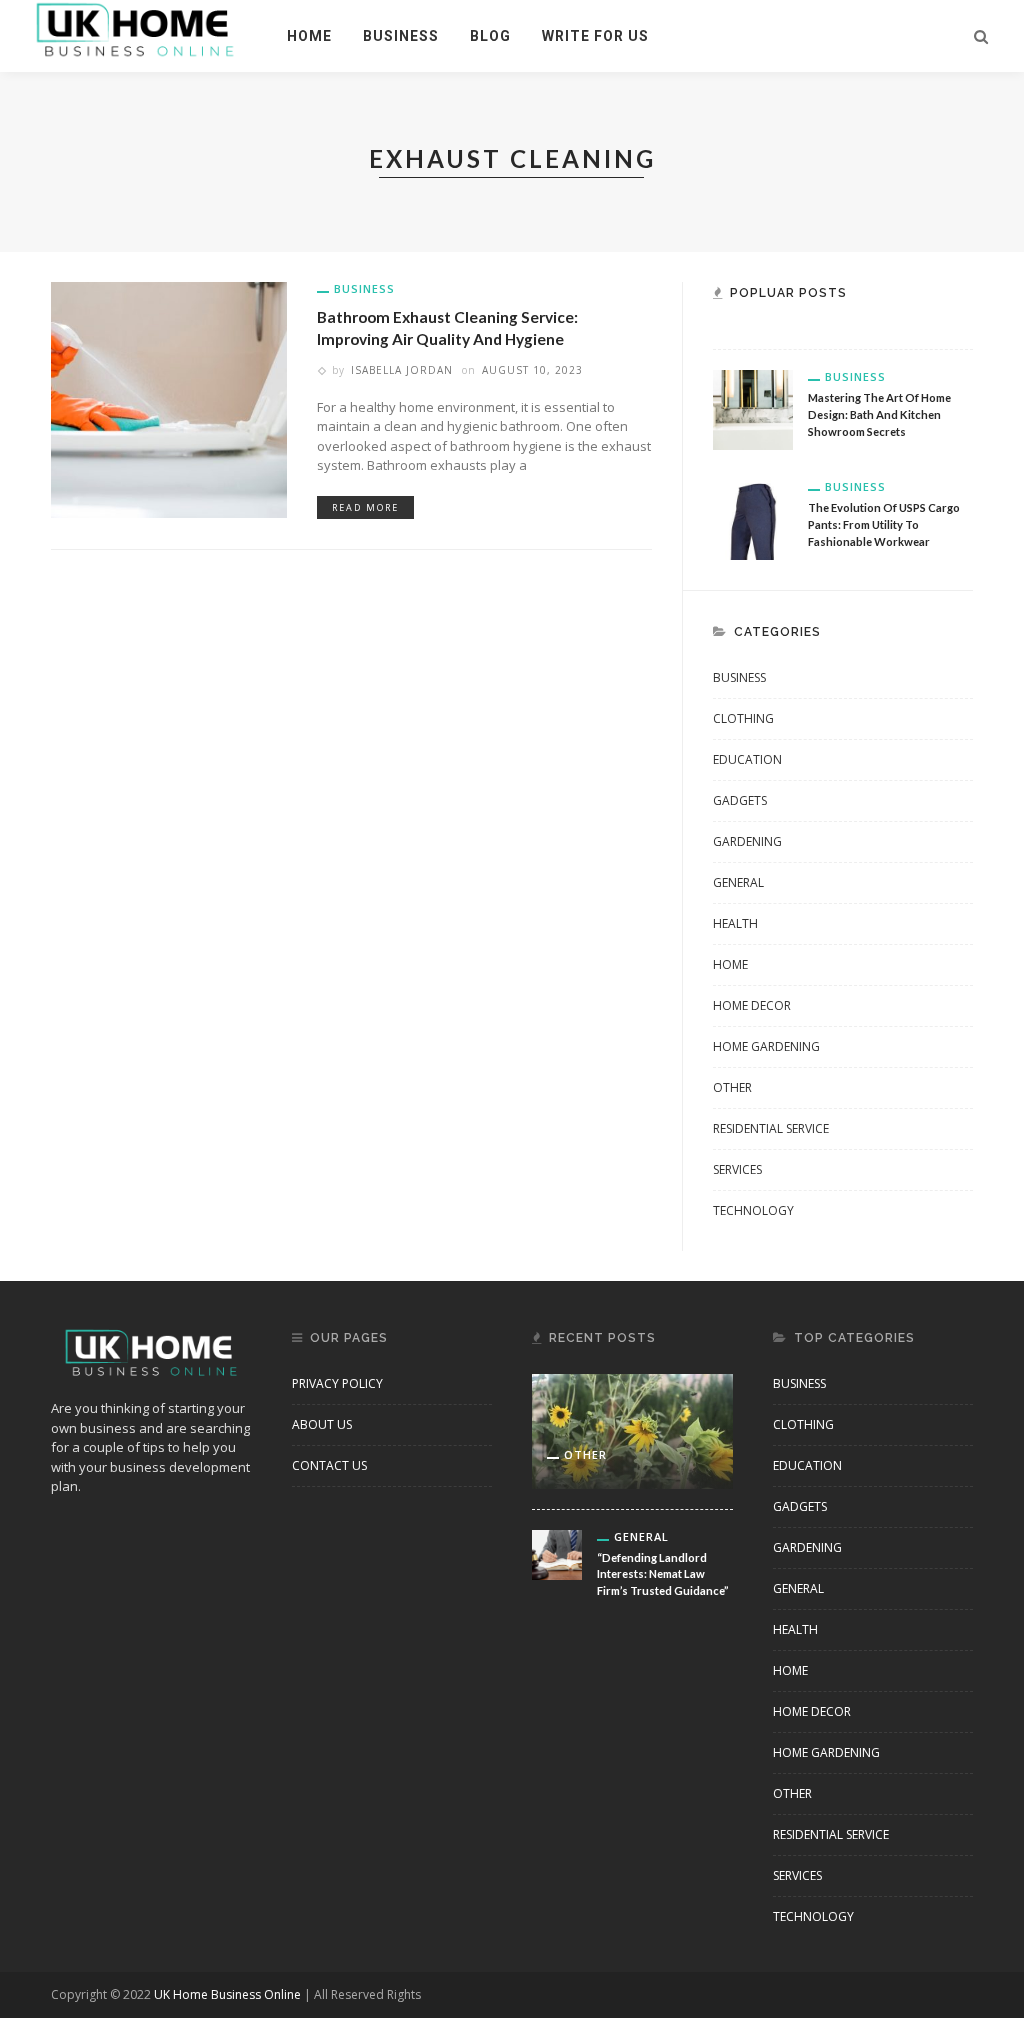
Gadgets (740, 800)
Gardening (747, 841)
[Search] (981, 36)
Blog (490, 36)
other (732, 1087)
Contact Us (329, 1465)
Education (747, 759)
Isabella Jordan (402, 370)
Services (737, 1169)
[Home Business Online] (135, 28)
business (401, 36)
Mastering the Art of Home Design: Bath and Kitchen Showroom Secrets (879, 414)
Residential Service (771, 1128)
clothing (743, 718)
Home (309, 36)
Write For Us (595, 36)
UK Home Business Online (227, 1994)
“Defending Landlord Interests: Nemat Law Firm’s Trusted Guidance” (663, 1574)
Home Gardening (766, 1046)
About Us (322, 1424)
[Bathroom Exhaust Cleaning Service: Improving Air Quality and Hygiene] (169, 398)
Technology (753, 1210)
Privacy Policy (337, 1383)
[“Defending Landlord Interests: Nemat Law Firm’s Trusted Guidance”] (557, 1552)
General (738, 882)
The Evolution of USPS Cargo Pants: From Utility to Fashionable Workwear (884, 524)
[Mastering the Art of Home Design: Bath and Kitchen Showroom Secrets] (753, 408)
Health (735, 923)
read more (365, 507)
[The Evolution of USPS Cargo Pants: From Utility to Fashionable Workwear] (753, 518)
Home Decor (752, 1005)
